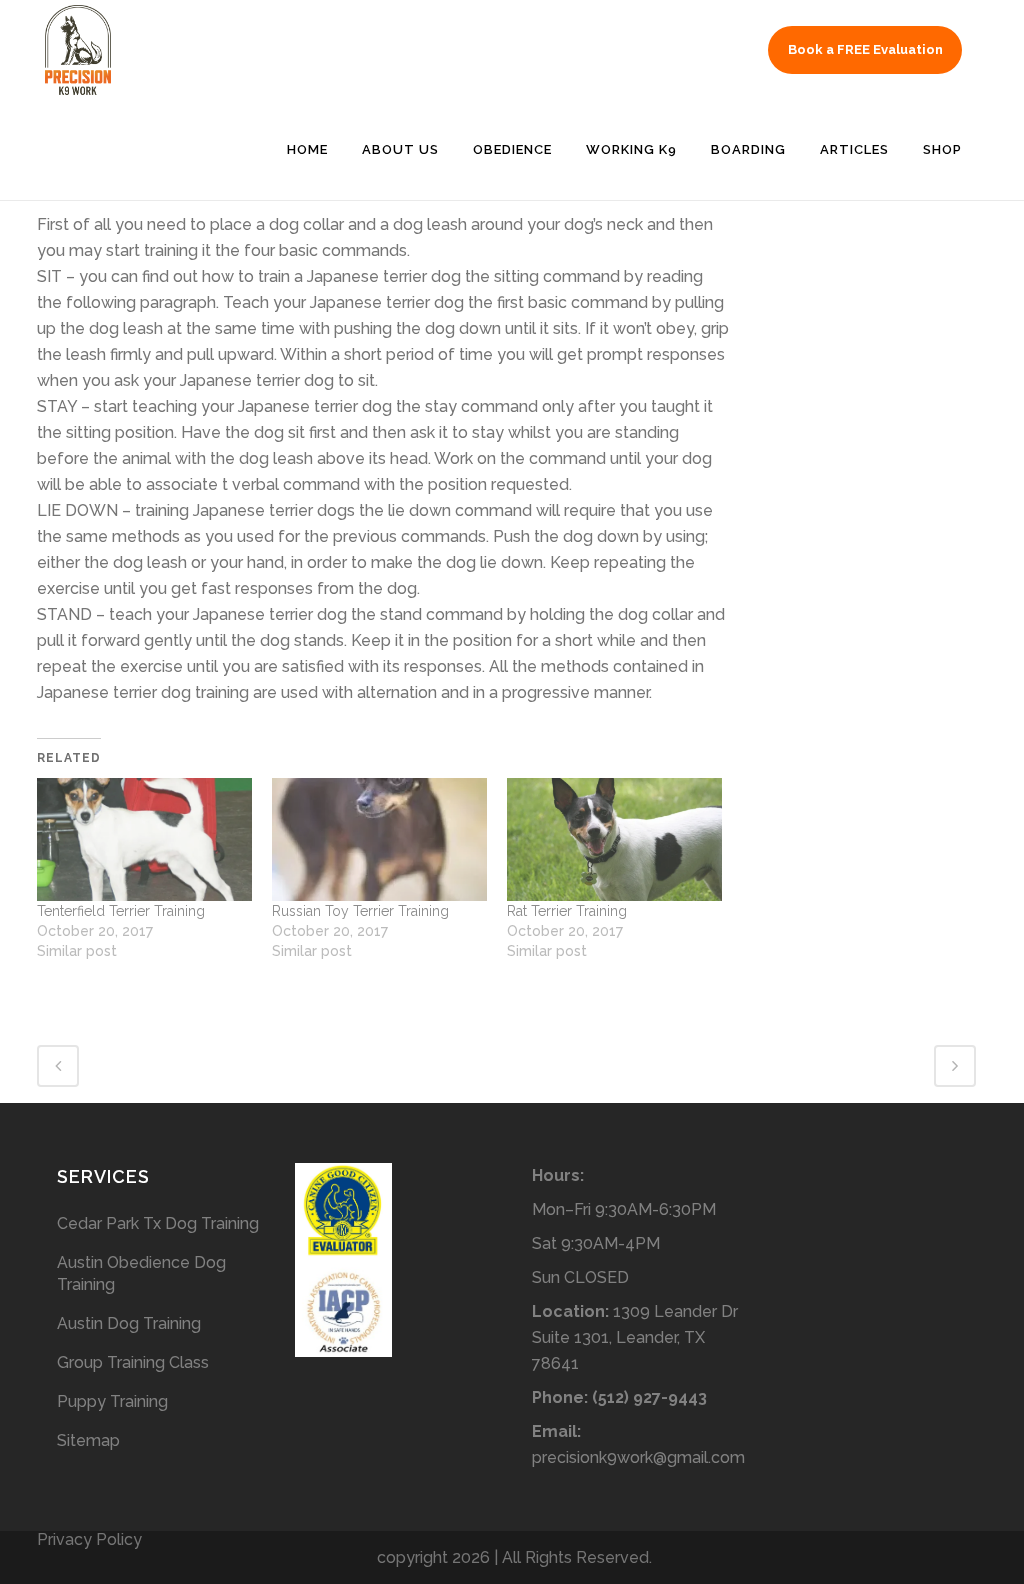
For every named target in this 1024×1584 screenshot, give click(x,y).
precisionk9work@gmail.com (638, 1457)
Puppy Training (112, 1401)
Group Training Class (133, 1362)
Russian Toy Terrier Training (360, 911)
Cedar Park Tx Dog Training (158, 1223)
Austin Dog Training (129, 1323)
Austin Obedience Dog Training (141, 1273)
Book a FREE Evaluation (865, 49)
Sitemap (88, 1440)
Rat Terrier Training (567, 911)
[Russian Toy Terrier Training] (379, 839)
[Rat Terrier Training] (614, 839)
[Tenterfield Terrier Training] (144, 839)
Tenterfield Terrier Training (121, 911)
